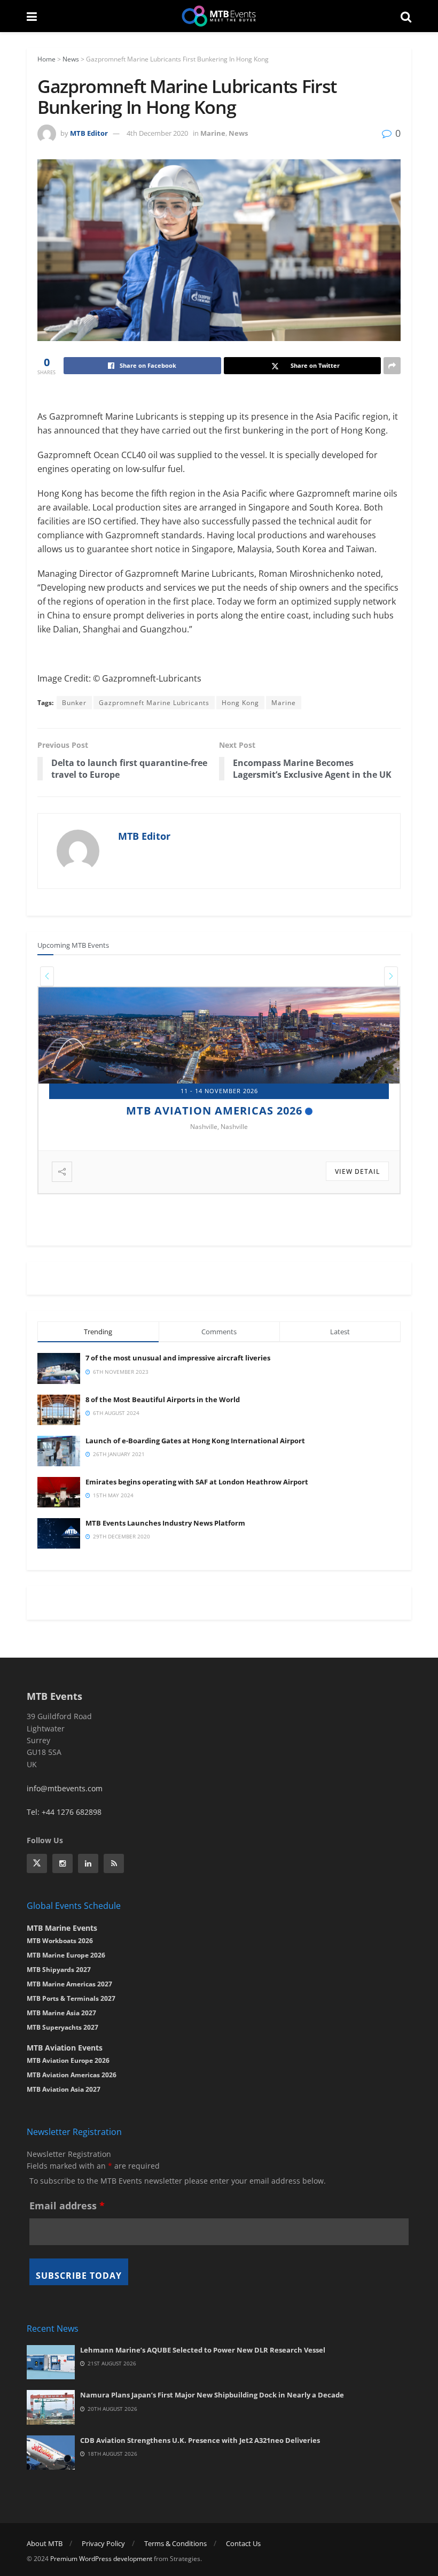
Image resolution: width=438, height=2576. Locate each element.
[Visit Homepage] (219, 16)
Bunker (74, 703)
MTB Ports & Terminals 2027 (71, 1998)
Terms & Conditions (175, 2543)
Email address (67, 2206)
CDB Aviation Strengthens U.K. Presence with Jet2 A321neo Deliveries (200, 2440)
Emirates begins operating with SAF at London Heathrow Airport (197, 1482)
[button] (47, 976)
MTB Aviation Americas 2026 (72, 2075)
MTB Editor (89, 133)
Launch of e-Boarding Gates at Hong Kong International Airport (195, 1441)
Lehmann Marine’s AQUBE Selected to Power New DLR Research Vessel (203, 2350)
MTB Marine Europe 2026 (66, 1955)
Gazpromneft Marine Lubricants (154, 703)
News (71, 59)
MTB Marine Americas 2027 (69, 1984)
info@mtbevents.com (65, 1788)
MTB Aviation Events (65, 2048)
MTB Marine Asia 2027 (61, 2013)
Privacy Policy (103, 2543)
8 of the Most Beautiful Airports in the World (163, 1399)
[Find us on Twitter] (37, 1863)
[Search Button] (406, 16)
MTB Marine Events (62, 1928)
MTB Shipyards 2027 (214, 1111)
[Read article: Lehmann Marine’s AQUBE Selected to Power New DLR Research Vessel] (51, 2362)
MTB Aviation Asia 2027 (64, 2089)
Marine (213, 133)
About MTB (45, 2543)
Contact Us (243, 2543)
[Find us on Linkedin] (88, 1863)
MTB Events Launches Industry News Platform (165, 1523)
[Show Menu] (32, 16)
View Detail (357, 1171)
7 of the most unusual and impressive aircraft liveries (178, 1358)
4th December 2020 (157, 133)
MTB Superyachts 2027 (62, 2027)
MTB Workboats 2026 (60, 1941)
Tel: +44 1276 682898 (64, 1812)
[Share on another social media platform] (392, 366)
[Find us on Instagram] (62, 1863)
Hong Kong (240, 703)
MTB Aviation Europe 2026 (68, 2060)
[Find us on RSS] (114, 1863)
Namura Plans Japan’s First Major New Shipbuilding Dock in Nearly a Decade (212, 2395)
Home (46, 59)
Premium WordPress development (101, 2559)
